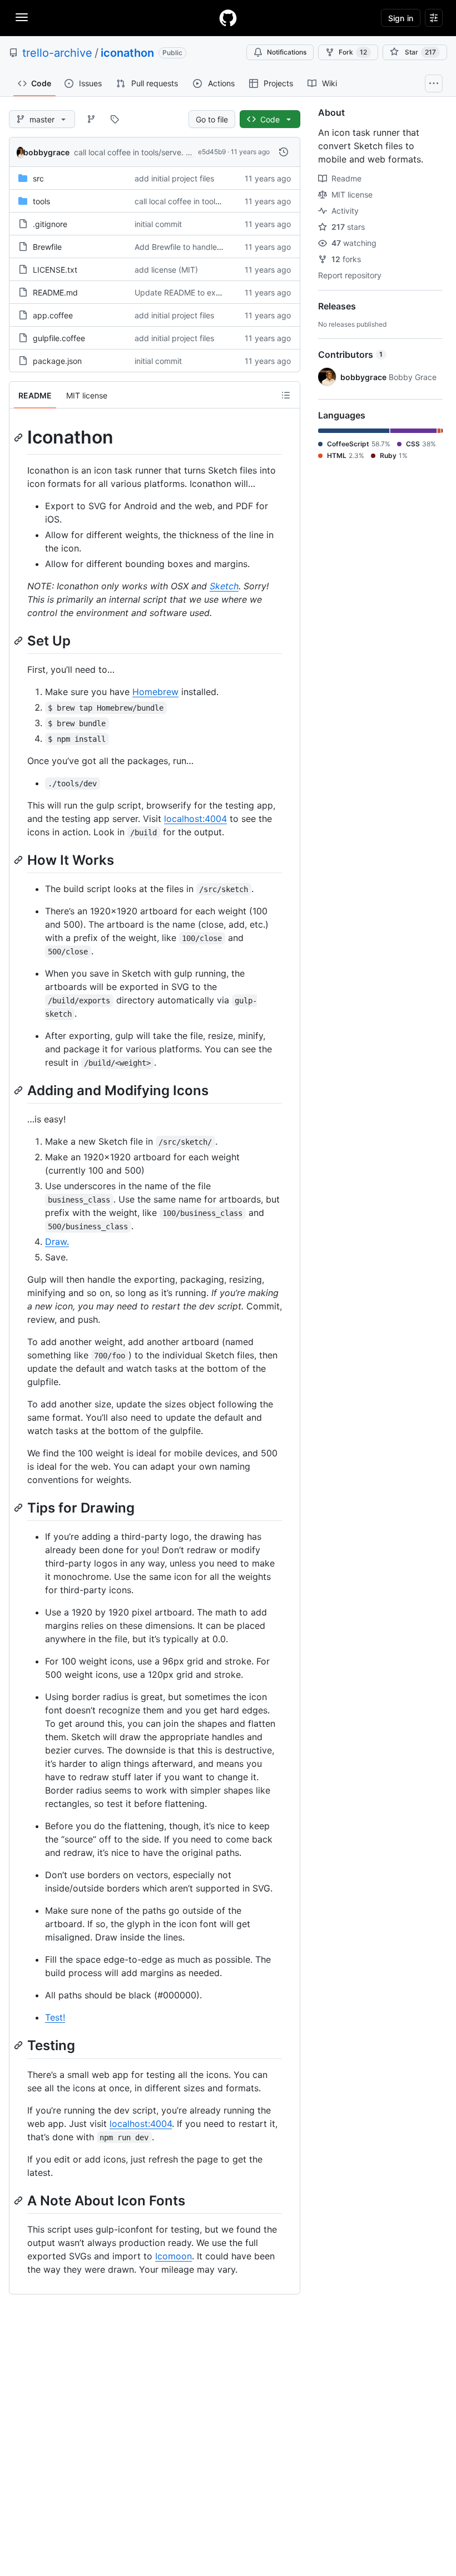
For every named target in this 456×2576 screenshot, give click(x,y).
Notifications (287, 52)
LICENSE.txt (55, 270)
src (38, 178)
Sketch (224, 586)
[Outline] (286, 395)
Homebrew (155, 692)
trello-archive (57, 53)
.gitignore (50, 224)
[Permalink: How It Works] (19, 860)
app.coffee (53, 315)
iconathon (127, 53)
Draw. (57, 1242)
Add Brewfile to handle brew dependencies (213, 247)
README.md (55, 292)
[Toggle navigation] (22, 17)
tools (41, 201)
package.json (57, 361)
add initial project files (174, 178)
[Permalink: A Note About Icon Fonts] (19, 2200)
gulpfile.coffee (59, 338)
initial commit (158, 224)
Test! (55, 2017)
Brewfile (47, 247)
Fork (353, 52)
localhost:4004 (195, 819)
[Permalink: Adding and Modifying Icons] (19, 1090)
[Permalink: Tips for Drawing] (19, 1508)
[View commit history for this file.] (284, 152)
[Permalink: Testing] (19, 2046)
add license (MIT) (166, 270)
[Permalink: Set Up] (19, 641)
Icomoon (174, 2256)
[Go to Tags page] (115, 119)
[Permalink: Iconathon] (19, 437)
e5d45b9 (212, 152)
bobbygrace (46, 152)
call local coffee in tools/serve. (129, 152)
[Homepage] (228, 18)
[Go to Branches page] (91, 119)
